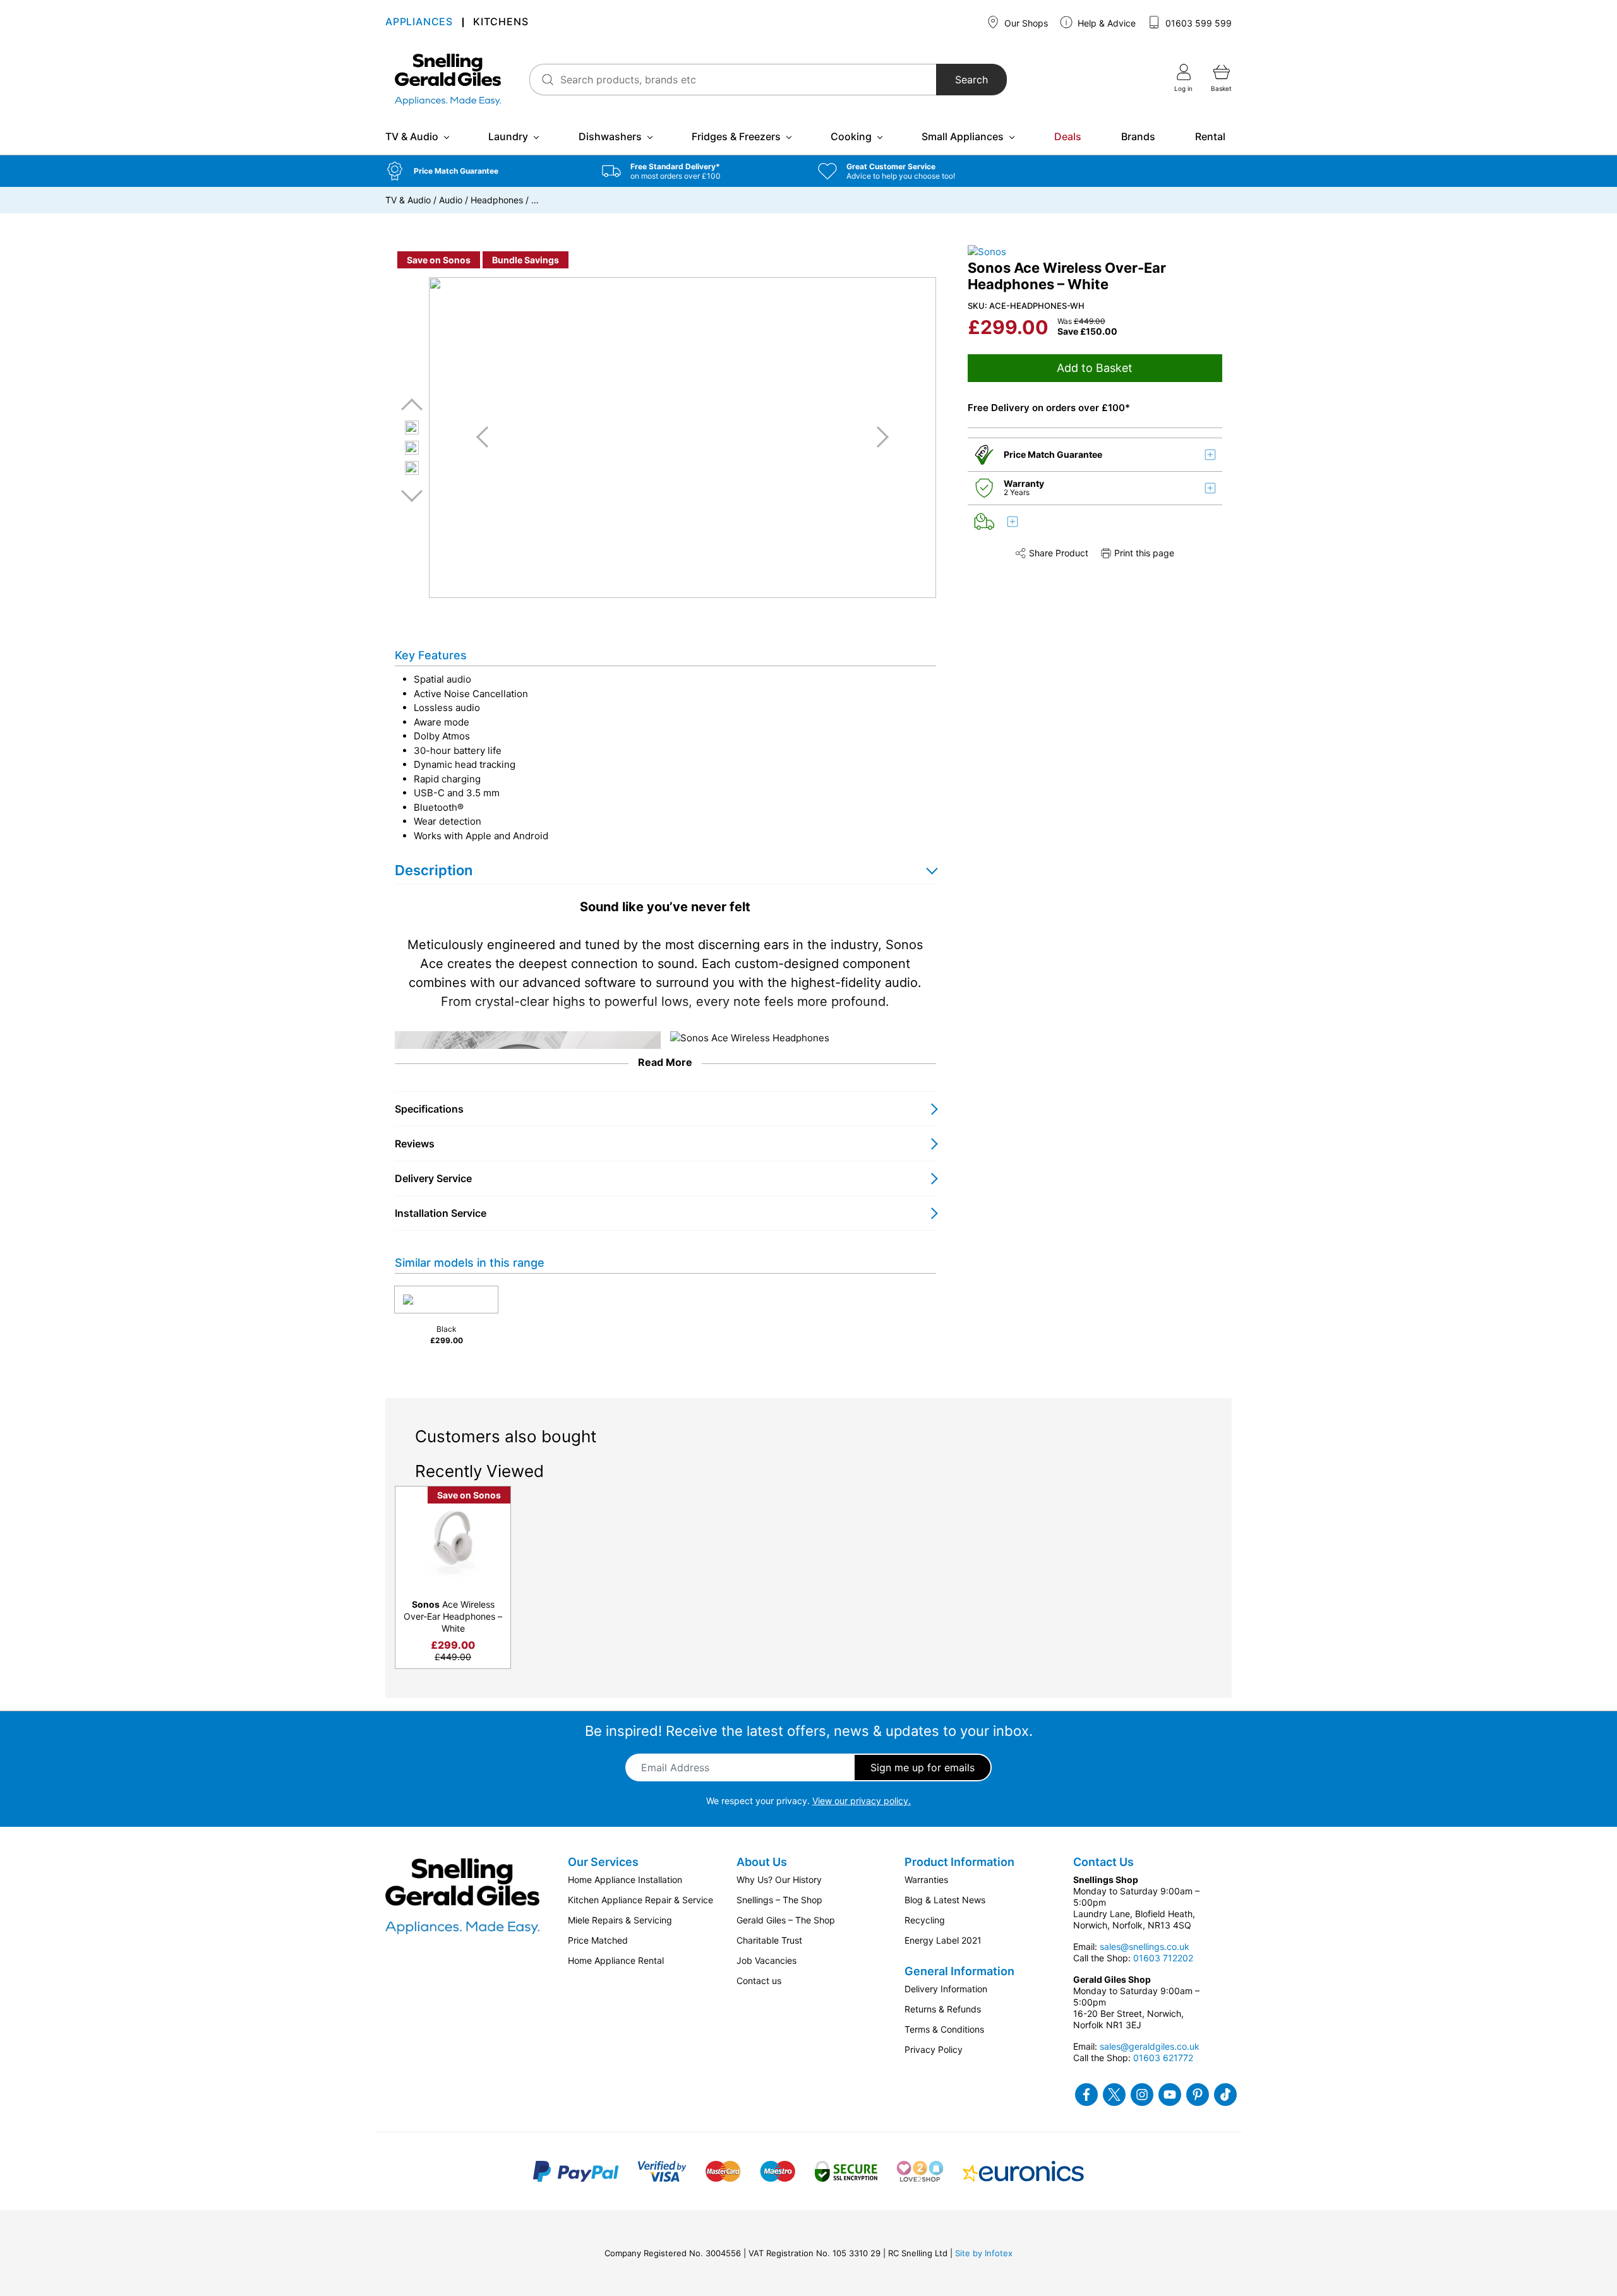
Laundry (508, 136)
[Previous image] (487, 437)
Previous (412, 405)
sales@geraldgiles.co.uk (1150, 2046)
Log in (1183, 88)
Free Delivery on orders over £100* (1049, 408)
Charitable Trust (769, 1940)
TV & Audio (412, 136)
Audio (451, 200)
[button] (484, 171)
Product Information (959, 1862)
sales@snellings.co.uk (1145, 1946)
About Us (762, 1862)
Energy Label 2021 (943, 1940)
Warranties (926, 1880)
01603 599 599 (1197, 23)
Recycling (925, 1920)
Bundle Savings (526, 260)
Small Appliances (963, 136)
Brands (1138, 136)
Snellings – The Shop (779, 1900)
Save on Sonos (439, 260)
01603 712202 (1163, 1958)
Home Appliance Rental (616, 1960)
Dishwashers (610, 136)
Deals (1068, 136)
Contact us (759, 1981)
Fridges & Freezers (736, 136)
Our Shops (1025, 23)
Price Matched (598, 1940)
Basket (1221, 88)
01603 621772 (1163, 2058)
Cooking (851, 136)
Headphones (497, 200)
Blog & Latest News (945, 1900)
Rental (1210, 136)
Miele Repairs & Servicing (620, 1920)
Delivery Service (433, 1178)
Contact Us (1103, 1862)
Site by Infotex (984, 2253)
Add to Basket (1095, 368)
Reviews (415, 1144)
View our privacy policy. (862, 1801)
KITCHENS (501, 22)
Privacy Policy (934, 2049)
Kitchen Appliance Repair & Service (640, 1900)
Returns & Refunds (943, 2009)
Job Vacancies (766, 1960)
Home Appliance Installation (625, 1880)
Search (971, 80)
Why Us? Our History (779, 1880)
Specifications (429, 1109)
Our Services (603, 1862)
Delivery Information (946, 1989)
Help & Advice (1105, 23)
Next (412, 495)
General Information (959, 1971)
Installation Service (441, 1213)
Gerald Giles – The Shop (786, 1920)
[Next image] (878, 437)
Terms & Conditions (944, 2029)
